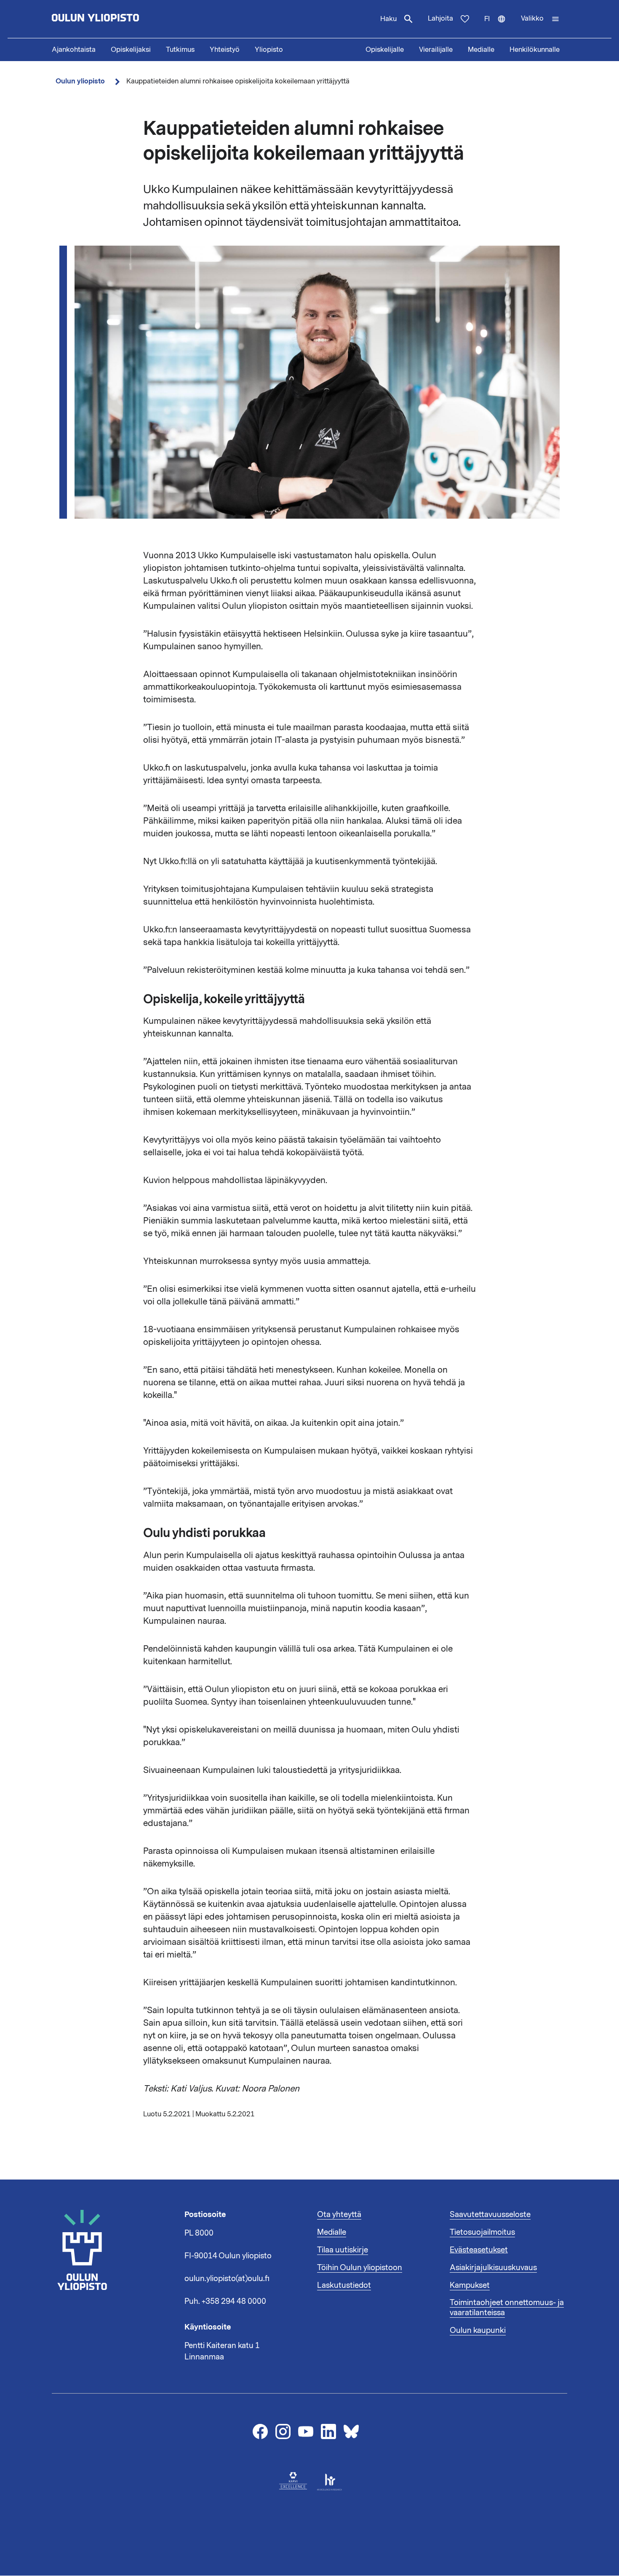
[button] (540, 19)
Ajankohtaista (74, 50)
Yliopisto (269, 50)
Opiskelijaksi (131, 50)
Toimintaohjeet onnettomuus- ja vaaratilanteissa (507, 2308)
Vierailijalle (436, 50)
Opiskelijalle (385, 50)
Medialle (481, 50)
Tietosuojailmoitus (482, 2232)
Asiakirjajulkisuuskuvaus (493, 2268)
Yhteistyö (225, 50)
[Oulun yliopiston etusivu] (123, 19)
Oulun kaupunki (478, 2330)
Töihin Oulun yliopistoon (360, 2268)
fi (499, 26)
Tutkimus (180, 50)
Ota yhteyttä (339, 2215)
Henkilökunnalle (535, 50)
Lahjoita (440, 19)
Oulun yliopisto (80, 81)
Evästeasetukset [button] (479, 2250)
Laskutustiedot (344, 2285)
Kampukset (470, 2285)
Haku (388, 19)
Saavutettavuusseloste (490, 2215)
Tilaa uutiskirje (343, 2250)
